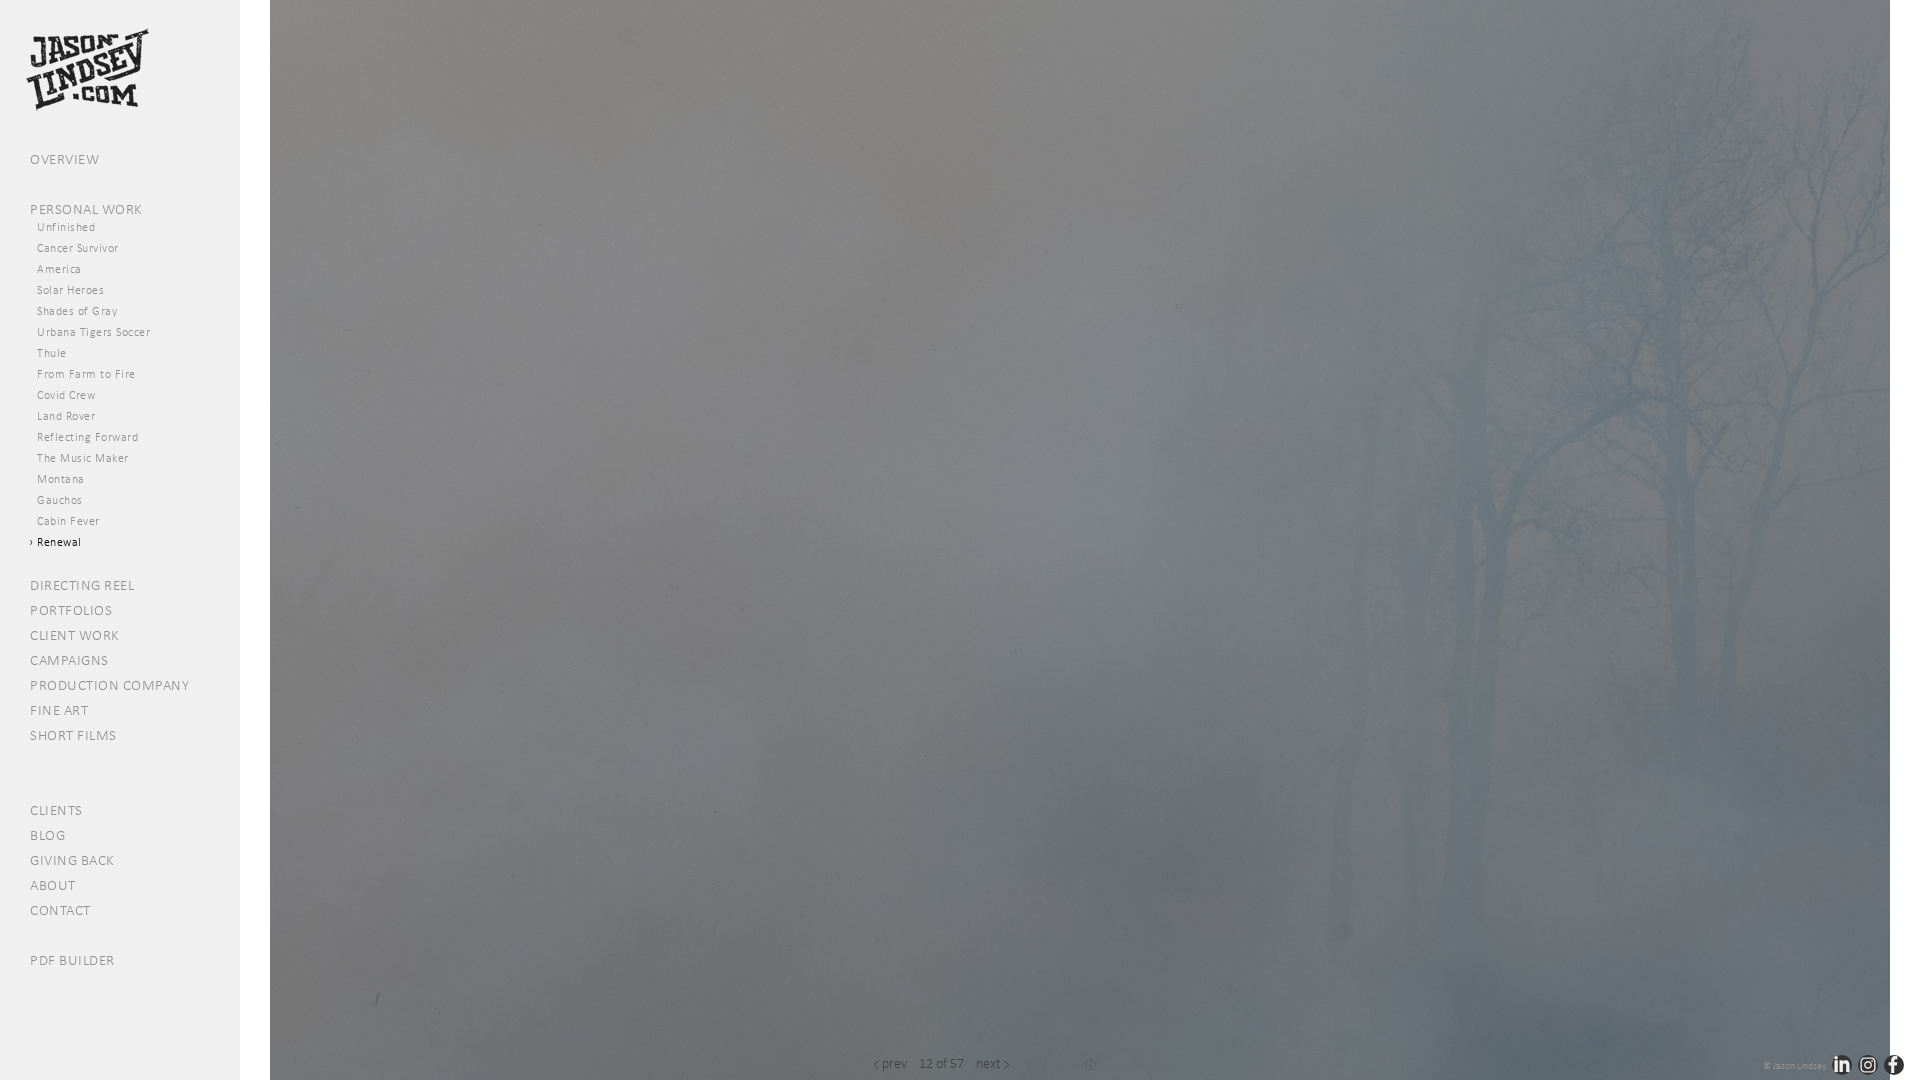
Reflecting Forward (87, 437)
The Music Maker (83, 458)
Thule (52, 353)
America (59, 269)
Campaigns (69, 660)
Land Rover (66, 416)
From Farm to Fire (86, 374)
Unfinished (66, 227)
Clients (56, 810)
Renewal (59, 542)
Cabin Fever (68, 521)
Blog (47, 835)
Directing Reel (82, 585)
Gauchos (60, 500)
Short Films (73, 735)
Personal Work (86, 209)
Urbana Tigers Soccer (93, 332)
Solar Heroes (70, 290)
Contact (60, 910)
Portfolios (71, 610)
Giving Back (72, 860)
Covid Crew (66, 395)
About (53, 885)
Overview (64, 159)
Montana (61, 479)
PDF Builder (72, 960)
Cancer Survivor (78, 248)
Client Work (75, 635)
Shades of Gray (77, 311)
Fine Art (59, 710)
